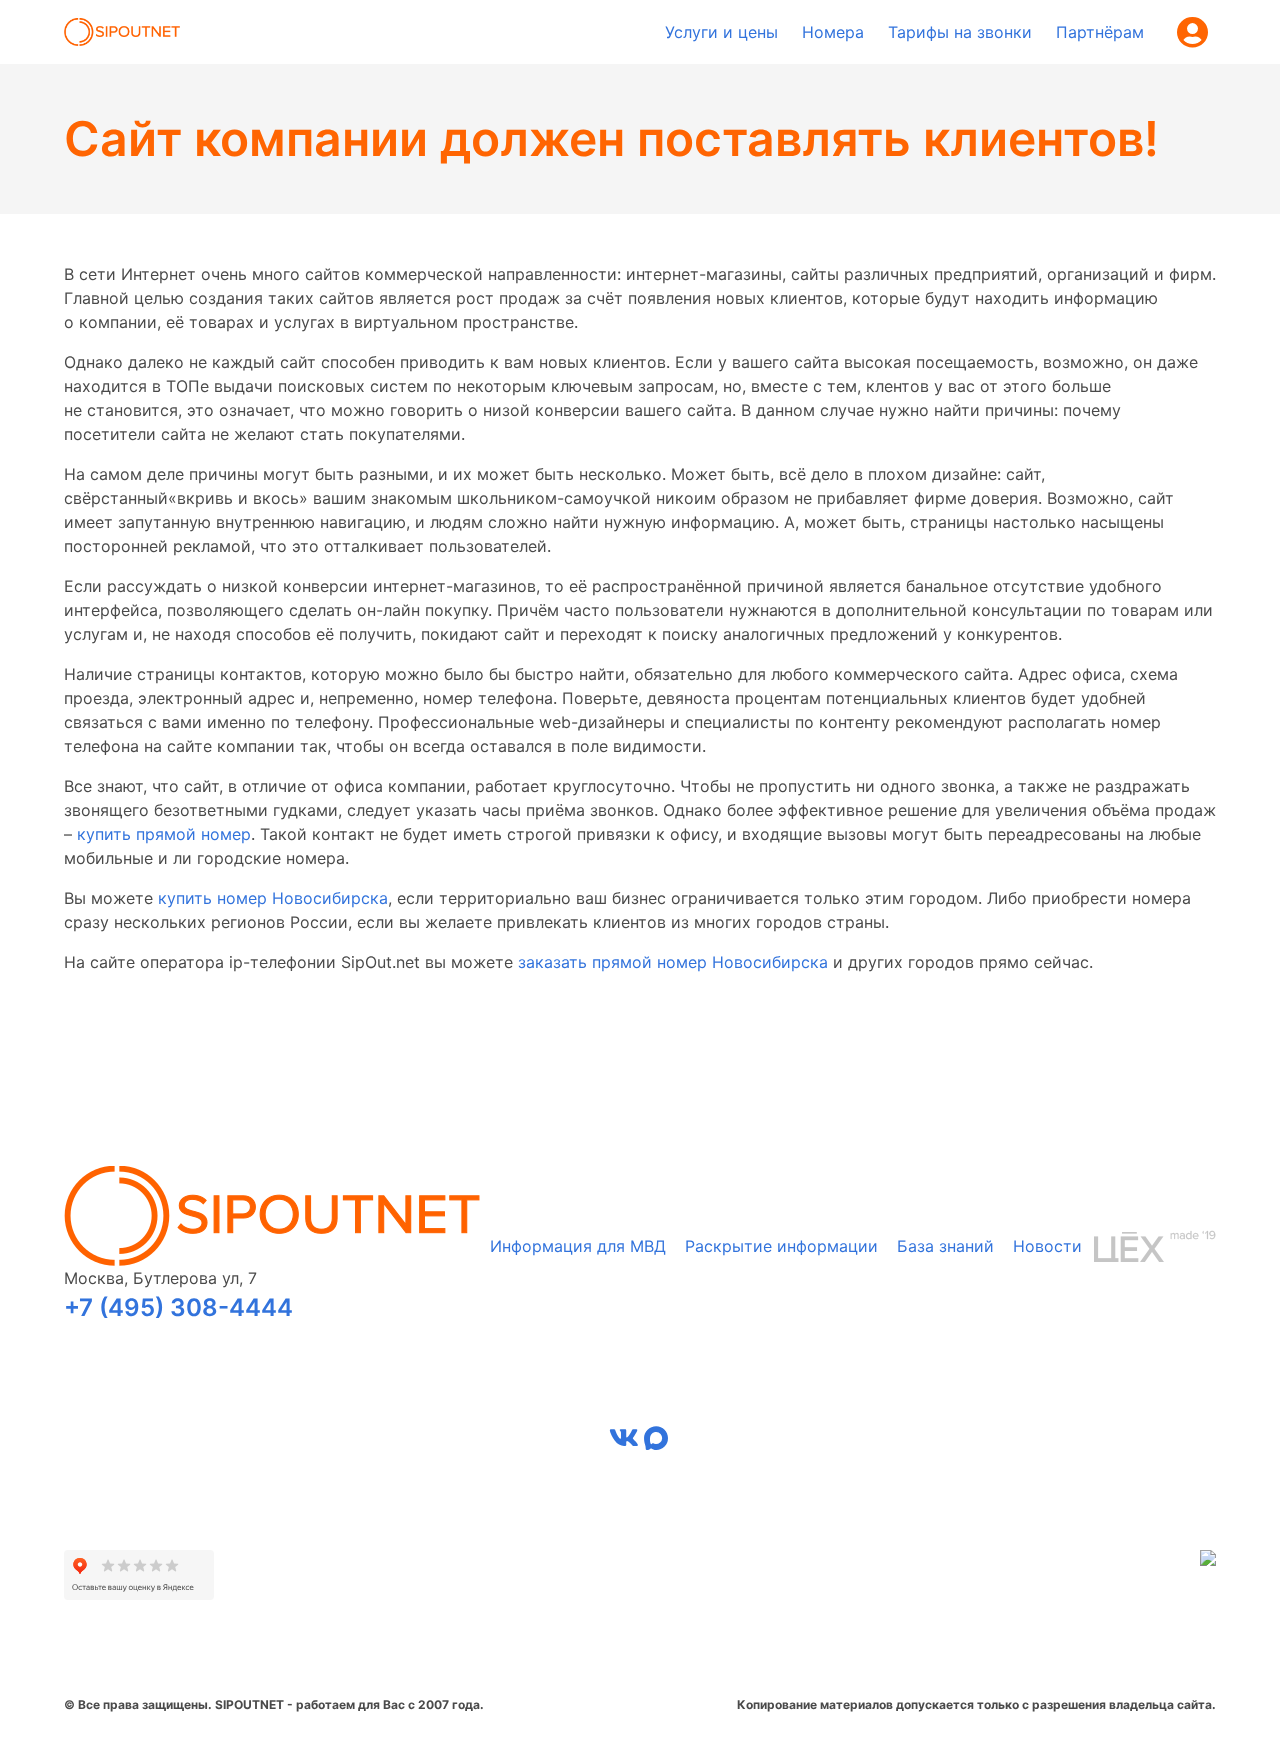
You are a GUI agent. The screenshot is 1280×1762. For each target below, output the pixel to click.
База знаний (945, 1246)
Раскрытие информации (781, 1246)
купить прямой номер (164, 834)
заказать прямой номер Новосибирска (673, 962)
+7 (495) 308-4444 (178, 1307)
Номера (833, 32)
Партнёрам (1100, 32)
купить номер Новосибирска (273, 898)
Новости (1047, 1246)
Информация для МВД (578, 1246)
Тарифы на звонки (960, 32)
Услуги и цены (721, 32)
